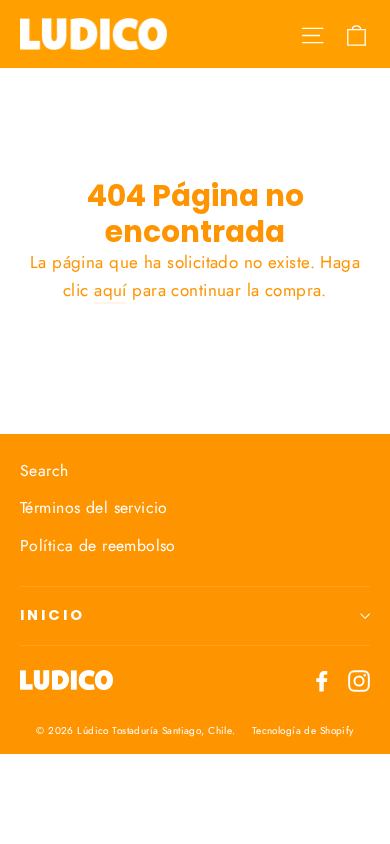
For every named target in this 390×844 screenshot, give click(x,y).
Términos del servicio (94, 507)
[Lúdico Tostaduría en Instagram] (359, 679)
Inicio (52, 615)
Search (44, 470)
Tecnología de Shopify (303, 730)
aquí (110, 290)
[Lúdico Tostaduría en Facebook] (322, 679)
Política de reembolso (98, 545)
